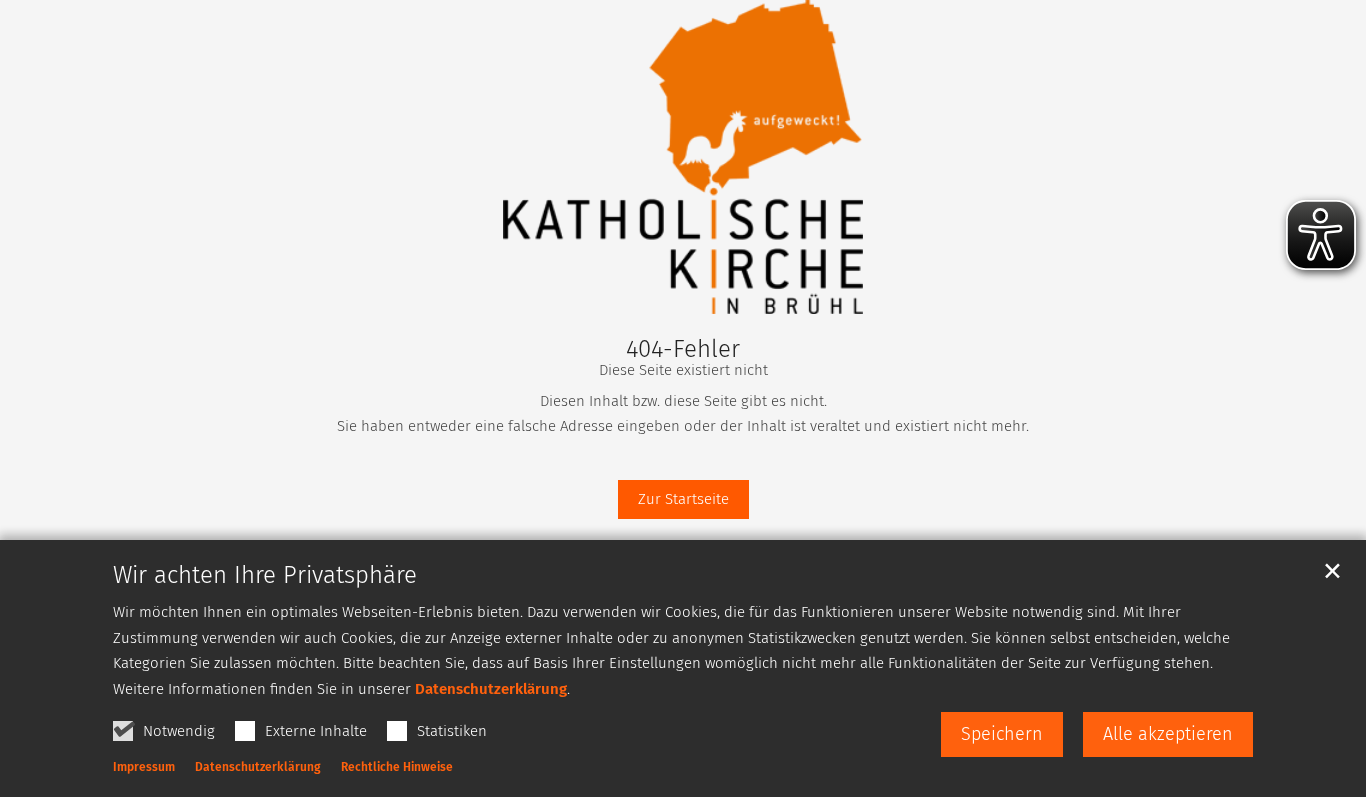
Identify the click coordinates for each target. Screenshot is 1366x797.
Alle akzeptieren (1168, 734)
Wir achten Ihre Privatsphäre (265, 575)
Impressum (144, 767)
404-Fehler (683, 349)
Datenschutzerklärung (491, 689)
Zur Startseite (683, 499)
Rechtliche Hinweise (397, 767)
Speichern (1002, 734)
